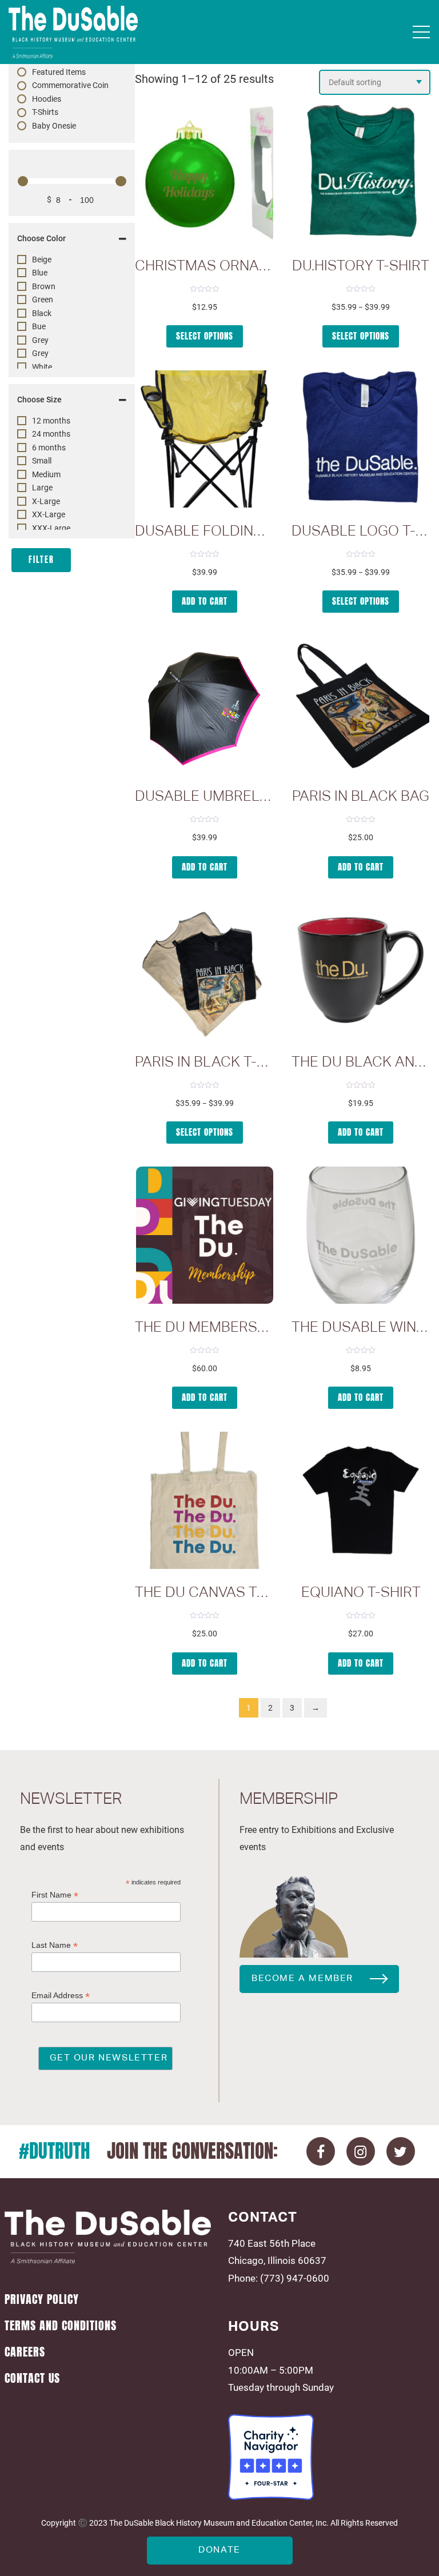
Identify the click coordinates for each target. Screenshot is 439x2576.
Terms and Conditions (61, 2326)
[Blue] (22, 273)
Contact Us (32, 2378)
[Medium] (22, 474)
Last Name (55, 1945)
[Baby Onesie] (22, 126)
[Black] (22, 313)
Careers (25, 2352)
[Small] (22, 461)
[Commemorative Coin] (22, 86)
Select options (205, 336)
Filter (41, 560)
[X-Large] (22, 501)
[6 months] (22, 448)
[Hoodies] (22, 99)
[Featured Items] (22, 72)
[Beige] (22, 259)
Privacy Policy (42, 2299)
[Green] (22, 299)
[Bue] (22, 326)
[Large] (22, 488)
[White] (22, 367)
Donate (219, 2550)
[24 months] (22, 434)
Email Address (61, 1996)
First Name (55, 1895)
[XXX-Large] (22, 528)
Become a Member (302, 1979)
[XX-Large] (22, 514)
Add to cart (205, 601)
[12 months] (22, 421)
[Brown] (22, 286)
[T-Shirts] (22, 113)
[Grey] (22, 340)
